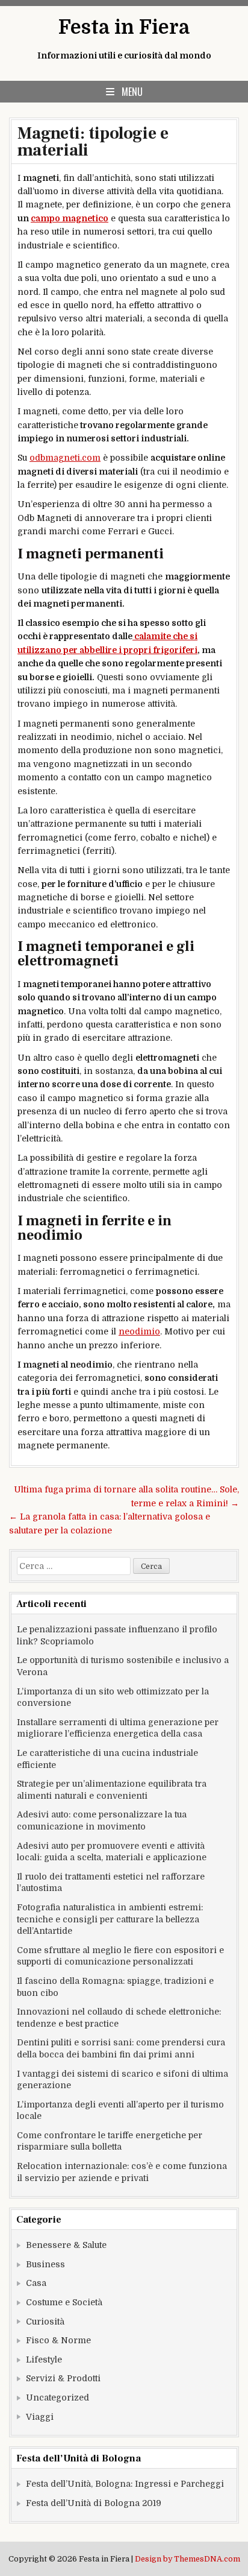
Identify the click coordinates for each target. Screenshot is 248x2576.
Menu (132, 92)
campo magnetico (70, 218)
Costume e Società (64, 2302)
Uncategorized (57, 2398)
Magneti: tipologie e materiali (93, 142)
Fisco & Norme (58, 2340)
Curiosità (45, 2322)
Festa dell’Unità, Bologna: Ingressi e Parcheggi (125, 2484)
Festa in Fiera (124, 27)
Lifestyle (44, 2360)
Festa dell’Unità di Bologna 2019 (94, 2503)
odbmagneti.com (65, 458)
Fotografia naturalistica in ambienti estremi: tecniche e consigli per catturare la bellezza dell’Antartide (110, 1919)
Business (45, 2264)
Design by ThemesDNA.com (188, 2559)
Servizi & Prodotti (63, 2378)
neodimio (139, 1331)
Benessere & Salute (66, 2245)
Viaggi (40, 2417)
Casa (36, 2283)
